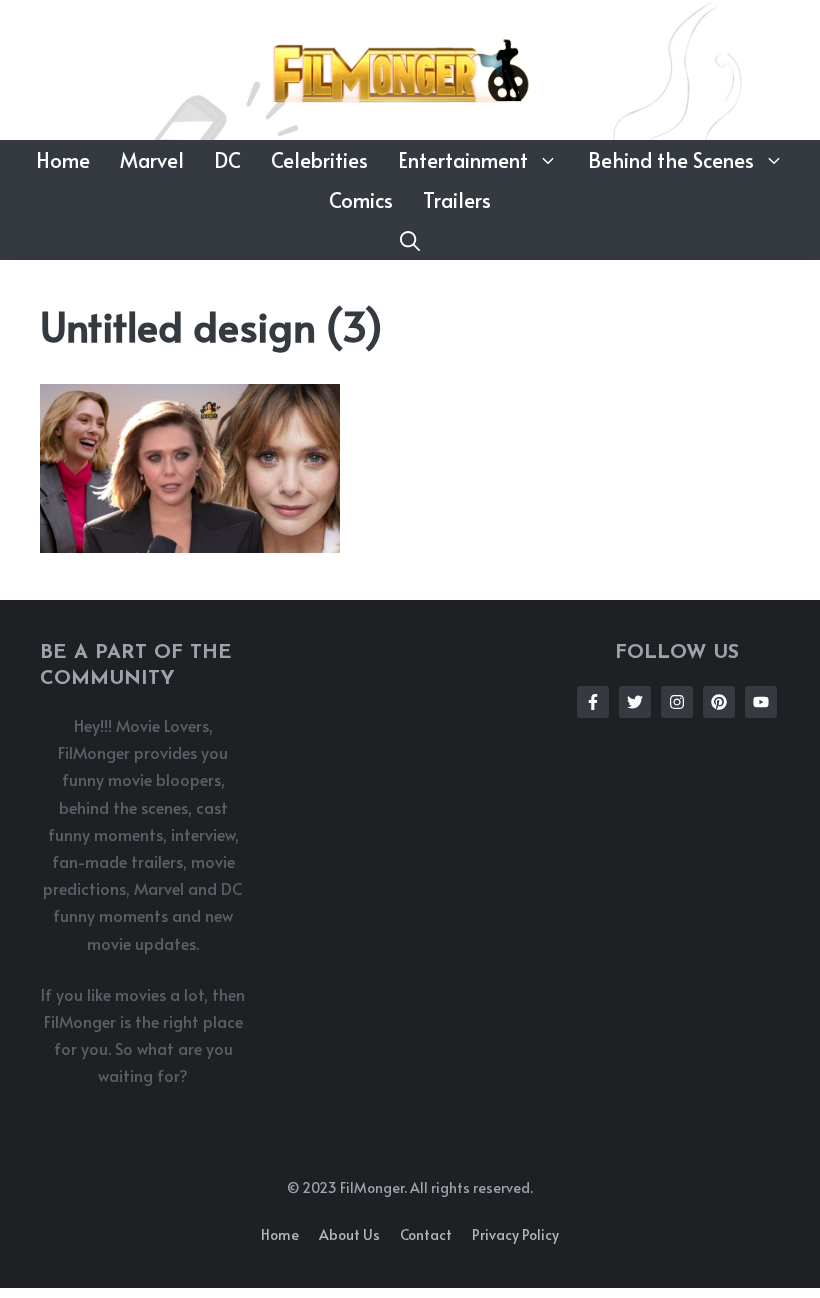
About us (349, 1234)
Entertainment (463, 160)
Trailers (457, 200)
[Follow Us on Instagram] (677, 702)
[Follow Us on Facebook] (593, 702)
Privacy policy (515, 1234)
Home (63, 160)
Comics (361, 200)
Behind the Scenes (671, 160)
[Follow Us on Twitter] (635, 702)
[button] (410, 240)
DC (227, 160)
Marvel (152, 160)
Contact (426, 1234)
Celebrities (319, 160)
